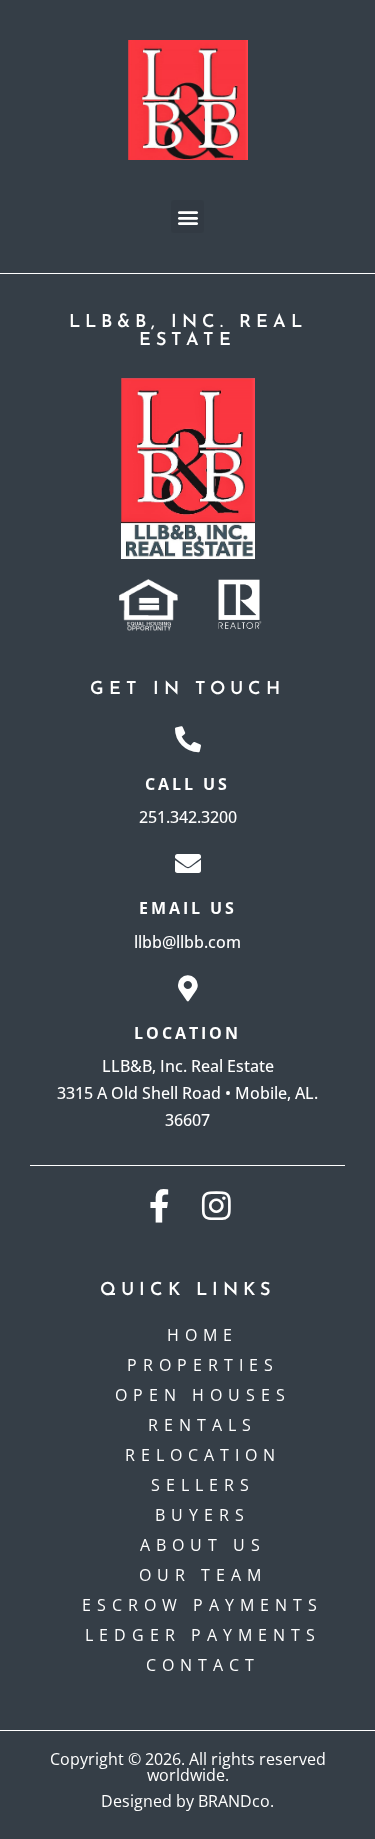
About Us (203, 1545)
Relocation (203, 1455)
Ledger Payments (203, 1635)
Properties (203, 1365)
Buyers (202, 1515)
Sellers (203, 1485)
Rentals (202, 1425)
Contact (203, 1665)
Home (202, 1335)
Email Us (188, 908)
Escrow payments (202, 1605)
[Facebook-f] (159, 1205)
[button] (187, 216)
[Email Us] (188, 863)
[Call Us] (188, 739)
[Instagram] (216, 1205)
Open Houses (203, 1395)
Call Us (187, 784)
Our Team (203, 1575)
